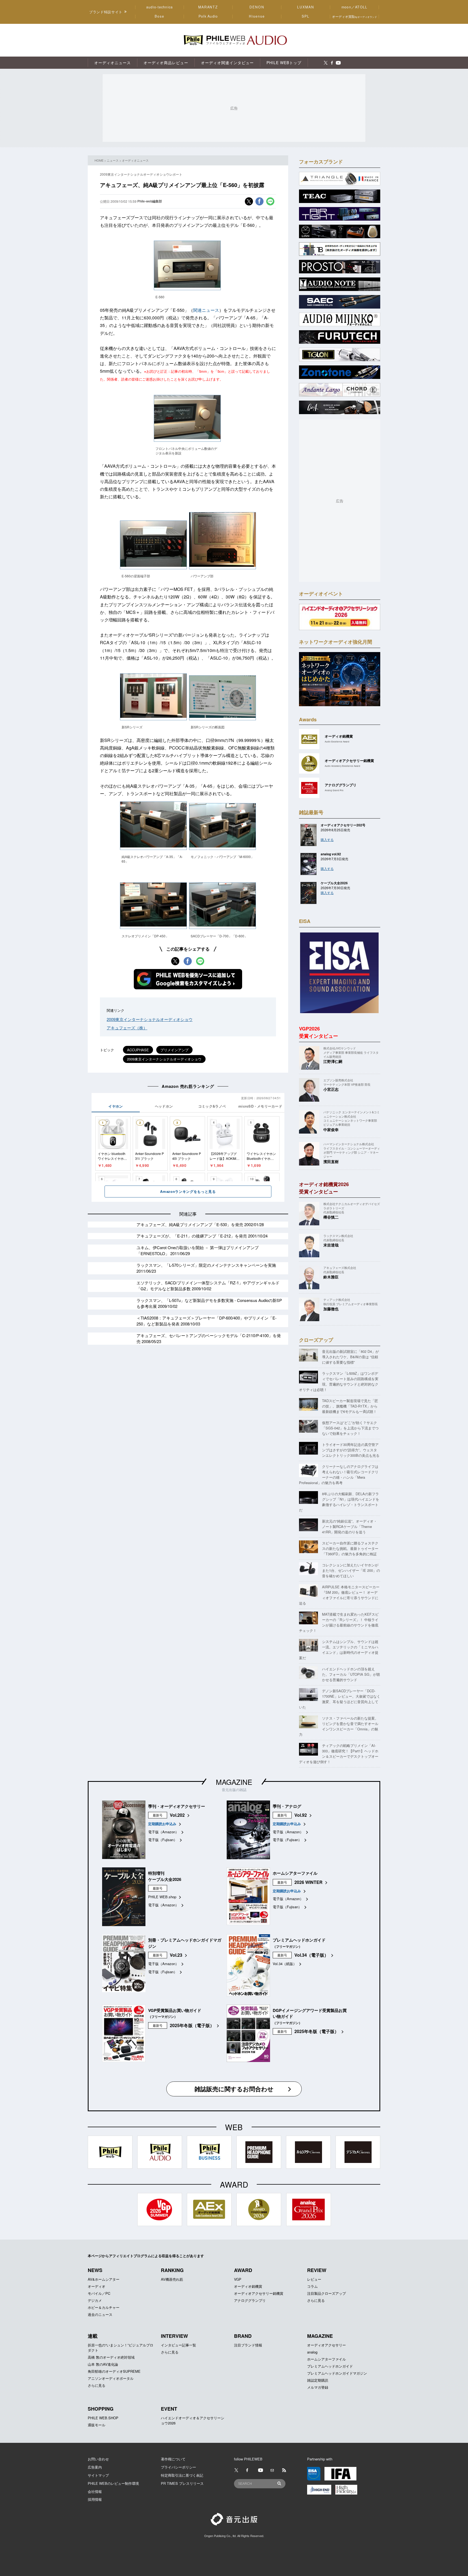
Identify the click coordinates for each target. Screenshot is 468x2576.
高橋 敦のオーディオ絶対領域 (111, 2357)
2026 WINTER (308, 1882)
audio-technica (160, 7)
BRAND (243, 2336)
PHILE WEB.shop (162, 1897)
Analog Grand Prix (334, 790)
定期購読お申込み (162, 1824)
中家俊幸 (331, 1130)
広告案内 (95, 2467)
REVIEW (317, 2270)
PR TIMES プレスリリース (182, 2483)
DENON (257, 7)
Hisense (257, 16)
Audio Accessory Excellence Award (342, 766)
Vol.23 (176, 1955)
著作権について (173, 2459)
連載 (93, 2336)
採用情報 (95, 2499)
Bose (160, 16)
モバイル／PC (99, 2293)
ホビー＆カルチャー (104, 2307)
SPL (306, 16)
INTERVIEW (174, 2336)
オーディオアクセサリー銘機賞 (259, 2293)
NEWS (95, 2270)
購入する (327, 839)
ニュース (113, 160)
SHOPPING (101, 2409)
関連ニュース (206, 310)
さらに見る (316, 2300)
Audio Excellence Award (337, 742)
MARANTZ (208, 7)
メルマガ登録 (318, 2387)
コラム (312, 2286)
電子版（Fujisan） (163, 1840)
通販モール (97, 2425)
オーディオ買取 (355, 16)
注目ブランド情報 (248, 2345)
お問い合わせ (98, 2459)
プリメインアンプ (174, 1050)
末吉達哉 (331, 1245)
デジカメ (95, 2300)
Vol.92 (301, 1815)
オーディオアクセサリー (326, 2345)
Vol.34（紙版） (285, 1964)
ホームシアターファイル (326, 2359)
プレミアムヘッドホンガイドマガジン (337, 2373)
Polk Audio (208, 16)
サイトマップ (98, 2475)
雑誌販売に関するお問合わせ (234, 2089)
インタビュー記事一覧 (178, 2345)
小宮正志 (331, 1089)
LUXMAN (305, 7)
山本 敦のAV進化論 (103, 2364)
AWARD (243, 2270)
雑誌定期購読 (318, 2380)
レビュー (314, 2279)
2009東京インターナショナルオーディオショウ (150, 1019)
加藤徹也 (331, 1309)
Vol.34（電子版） (311, 1955)
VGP (238, 2279)
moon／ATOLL (355, 7)
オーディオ (97, 2286)
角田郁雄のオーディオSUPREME (114, 2371)
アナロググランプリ (250, 2300)
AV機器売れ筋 (172, 2279)
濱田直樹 (331, 1161)
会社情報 (95, 2491)
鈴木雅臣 (331, 1277)
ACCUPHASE (138, 1050)
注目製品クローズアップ (326, 2293)
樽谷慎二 (331, 1217)
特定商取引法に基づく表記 (182, 2475)
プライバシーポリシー (178, 2467)
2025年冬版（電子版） (192, 2025)
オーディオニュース (135, 160)
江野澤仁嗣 (333, 1061)
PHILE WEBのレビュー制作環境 (113, 2483)
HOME (99, 160)
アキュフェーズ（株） (127, 1028)
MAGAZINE (234, 1782)
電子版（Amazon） (163, 1832)
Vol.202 (177, 1815)
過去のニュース (100, 2314)
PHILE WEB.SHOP (103, 2418)
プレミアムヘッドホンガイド (330, 2366)
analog (312, 2352)
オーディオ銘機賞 (248, 2286)
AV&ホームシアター (104, 2279)
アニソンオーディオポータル (111, 2378)
